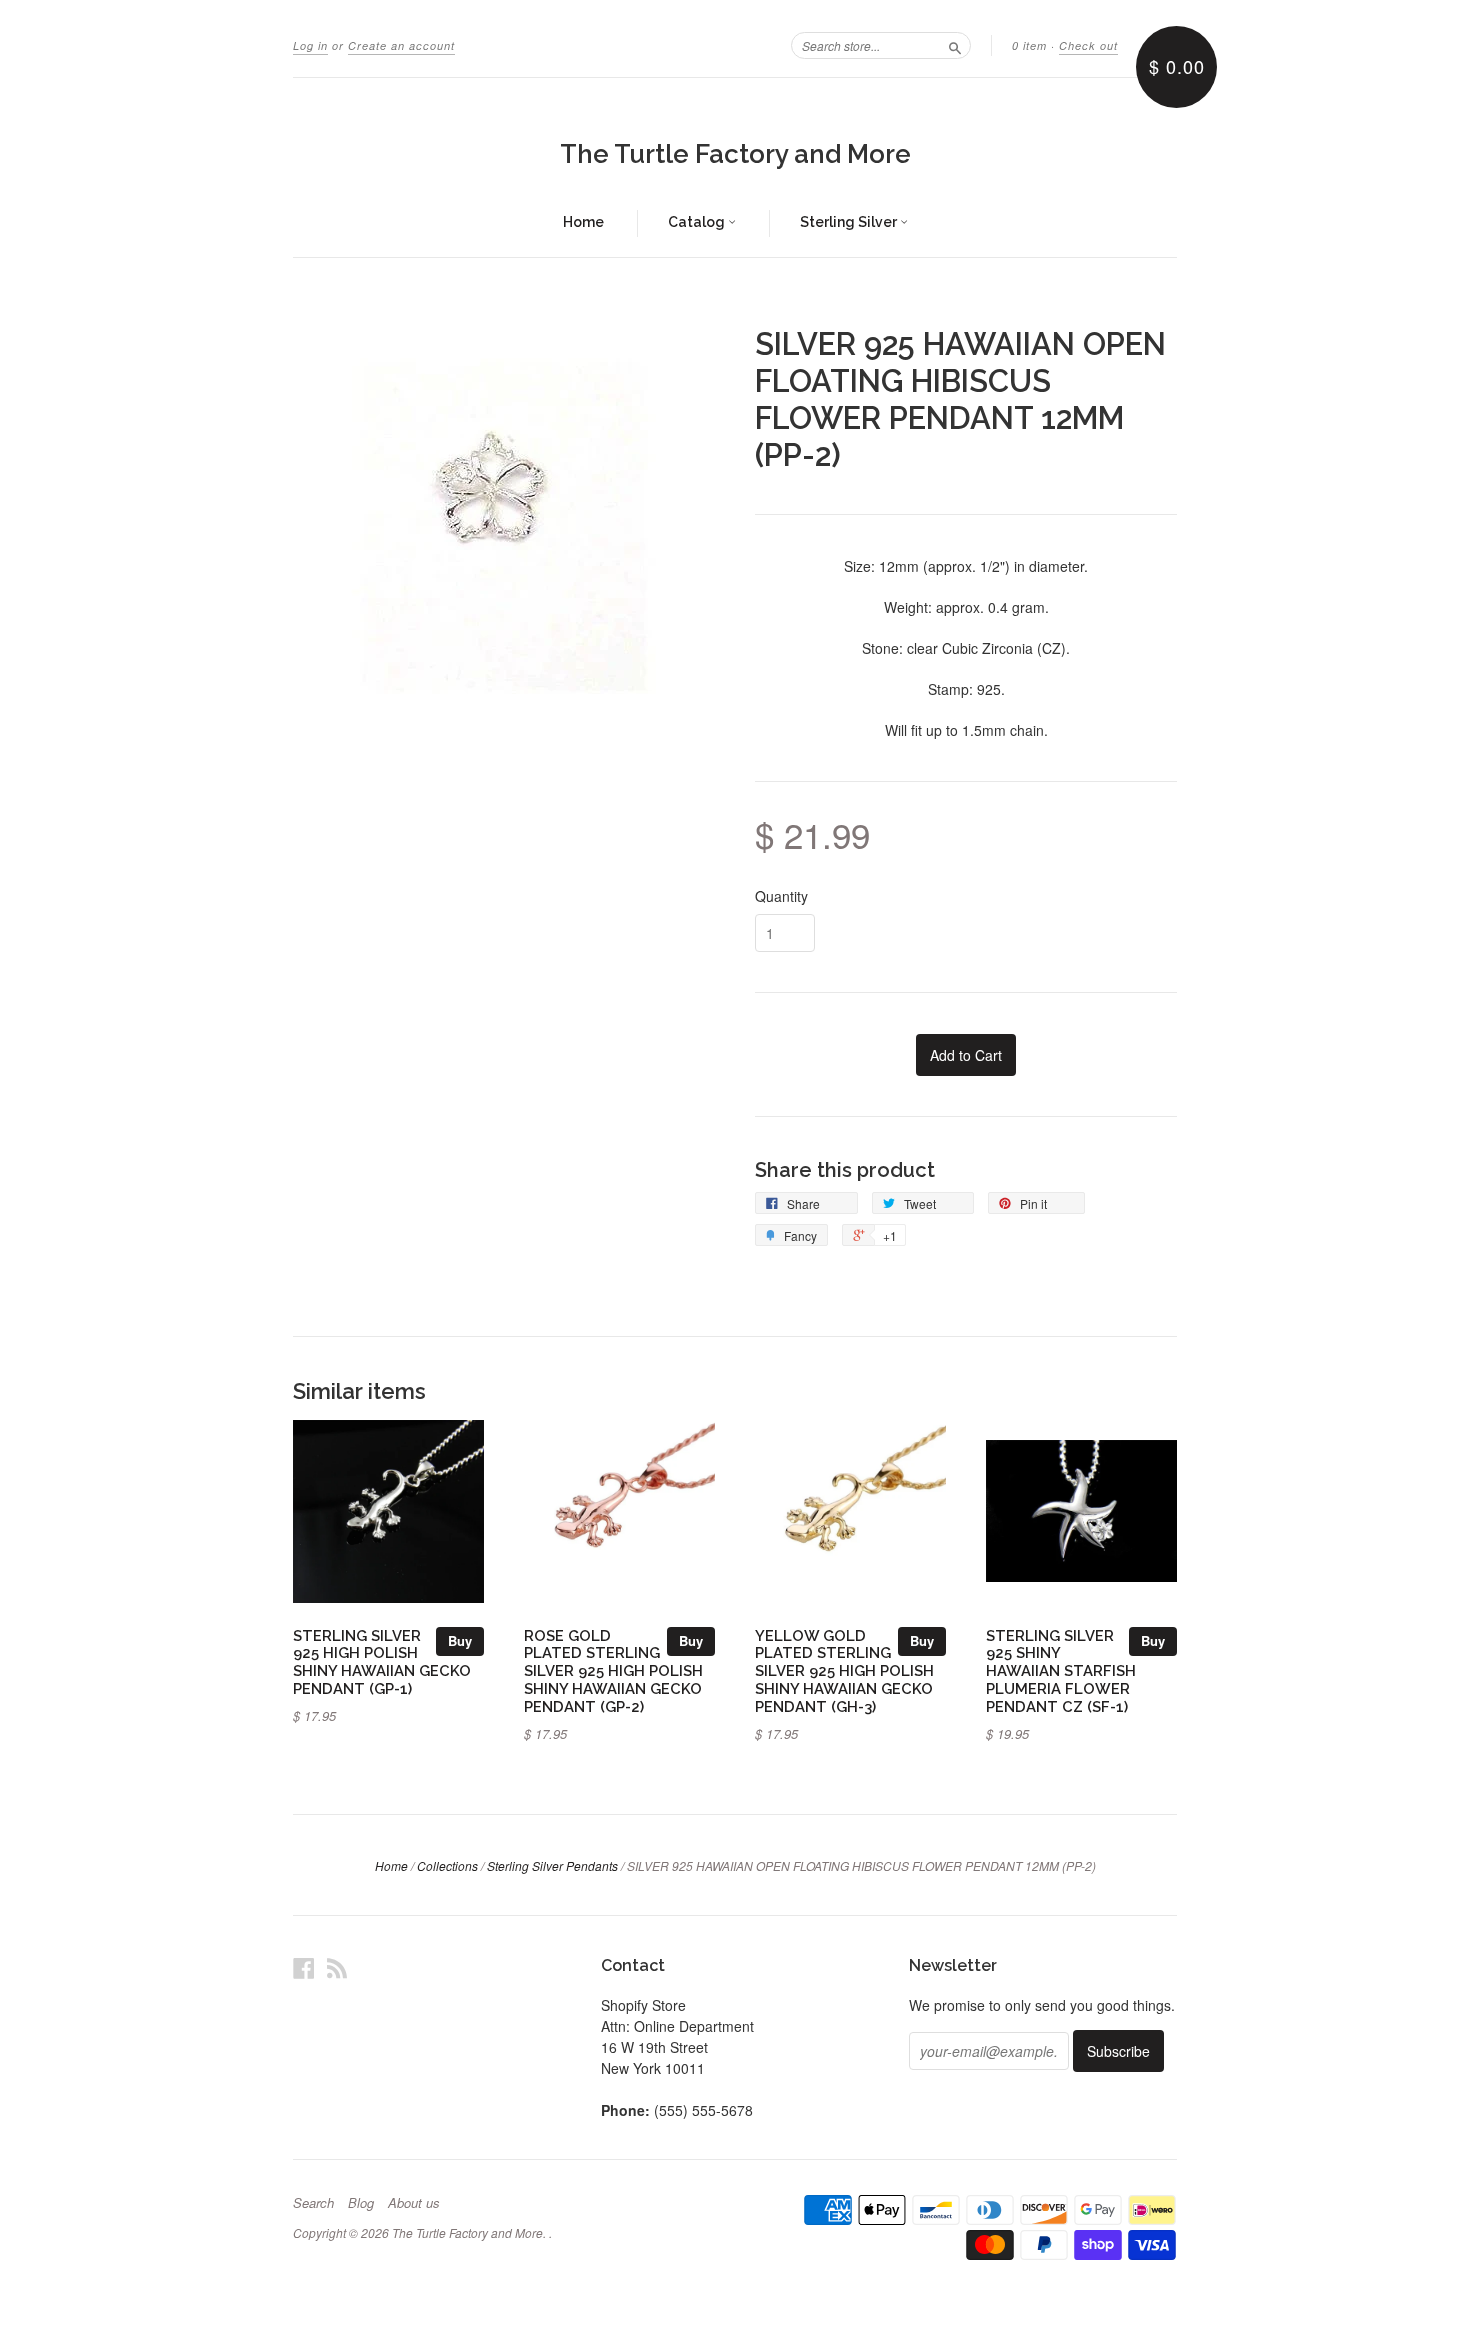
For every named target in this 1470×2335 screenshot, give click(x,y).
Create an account (401, 45)
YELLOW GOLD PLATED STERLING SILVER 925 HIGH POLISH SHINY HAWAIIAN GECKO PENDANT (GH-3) (844, 1671)
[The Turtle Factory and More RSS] (337, 1967)
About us (414, 2203)
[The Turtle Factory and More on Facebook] (304, 1967)
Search (313, 2203)
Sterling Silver (850, 222)
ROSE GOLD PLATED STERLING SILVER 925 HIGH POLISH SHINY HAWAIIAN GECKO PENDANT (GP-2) (613, 1671)
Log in (310, 45)
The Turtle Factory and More (735, 154)
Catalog (698, 222)
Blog (361, 2203)
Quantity (781, 896)
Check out (1088, 45)
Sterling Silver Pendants (552, 1865)
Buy (460, 1640)
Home (583, 222)
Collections (447, 1865)
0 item (1029, 45)
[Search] (955, 45)
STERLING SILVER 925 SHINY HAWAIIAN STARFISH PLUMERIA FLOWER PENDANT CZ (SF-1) (1061, 1671)
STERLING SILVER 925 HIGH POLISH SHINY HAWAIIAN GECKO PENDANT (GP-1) (382, 1662)
